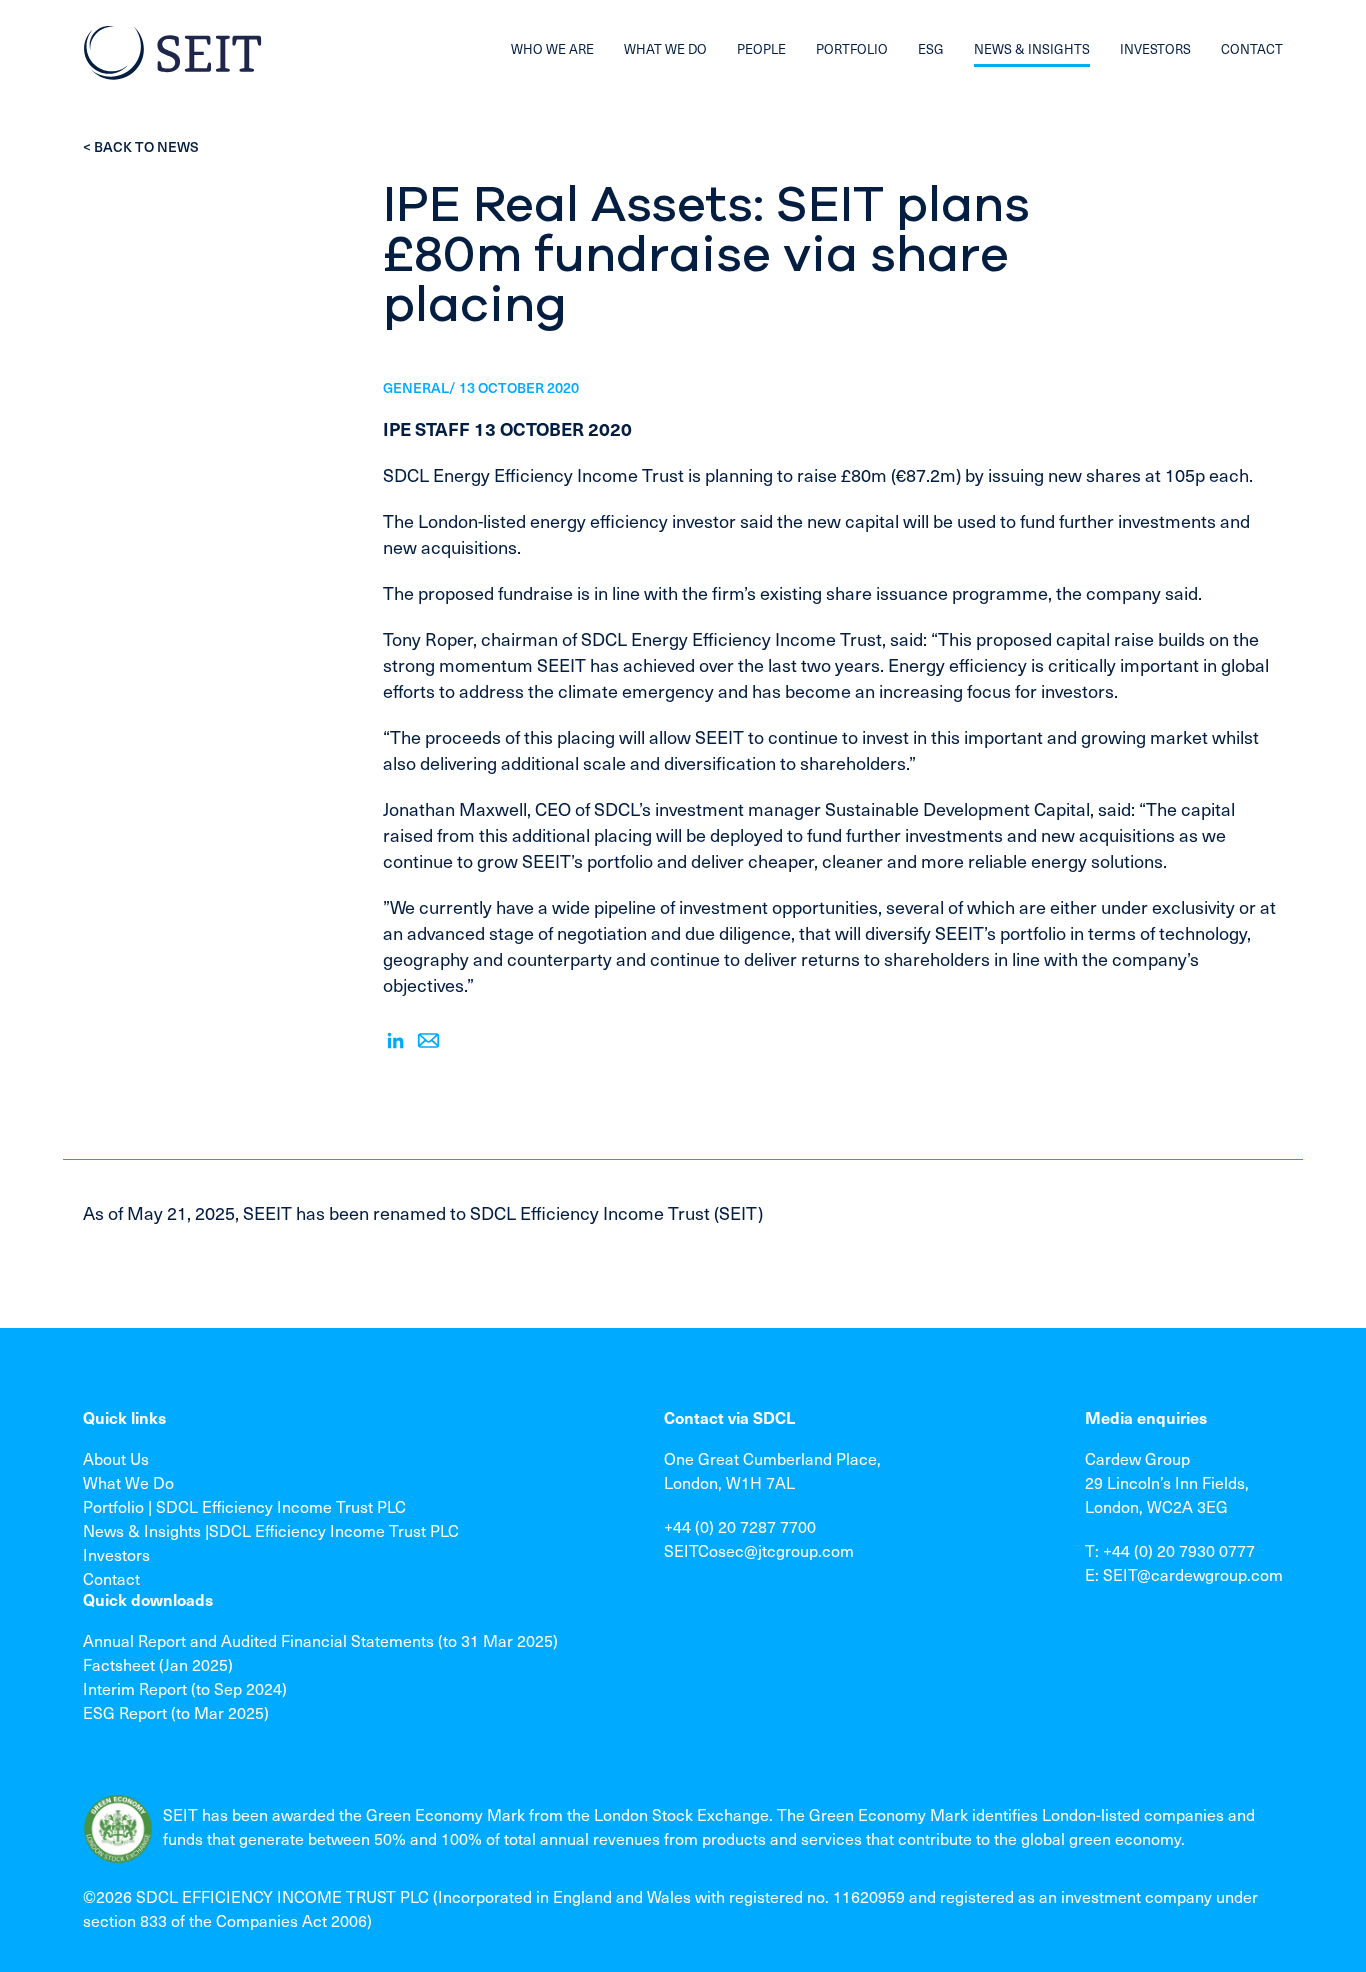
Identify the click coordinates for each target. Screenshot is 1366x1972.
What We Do (128, 1482)
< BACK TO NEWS (141, 146)
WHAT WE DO (665, 48)
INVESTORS (1155, 48)
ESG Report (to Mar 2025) (176, 1712)
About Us (116, 1458)
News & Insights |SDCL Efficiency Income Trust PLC (271, 1530)
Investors (116, 1554)
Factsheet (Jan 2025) (158, 1664)
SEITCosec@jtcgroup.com (759, 1550)
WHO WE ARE (552, 48)
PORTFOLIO (852, 48)
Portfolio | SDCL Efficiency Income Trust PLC (244, 1506)
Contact (111, 1578)
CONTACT (1252, 48)
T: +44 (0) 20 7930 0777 (1170, 1550)
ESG (931, 48)
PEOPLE (761, 48)
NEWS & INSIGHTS (1032, 48)
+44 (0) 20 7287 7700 (740, 1526)
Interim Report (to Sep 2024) (185, 1688)
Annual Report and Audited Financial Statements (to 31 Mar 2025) (320, 1640)
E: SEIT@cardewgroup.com (1184, 1574)
